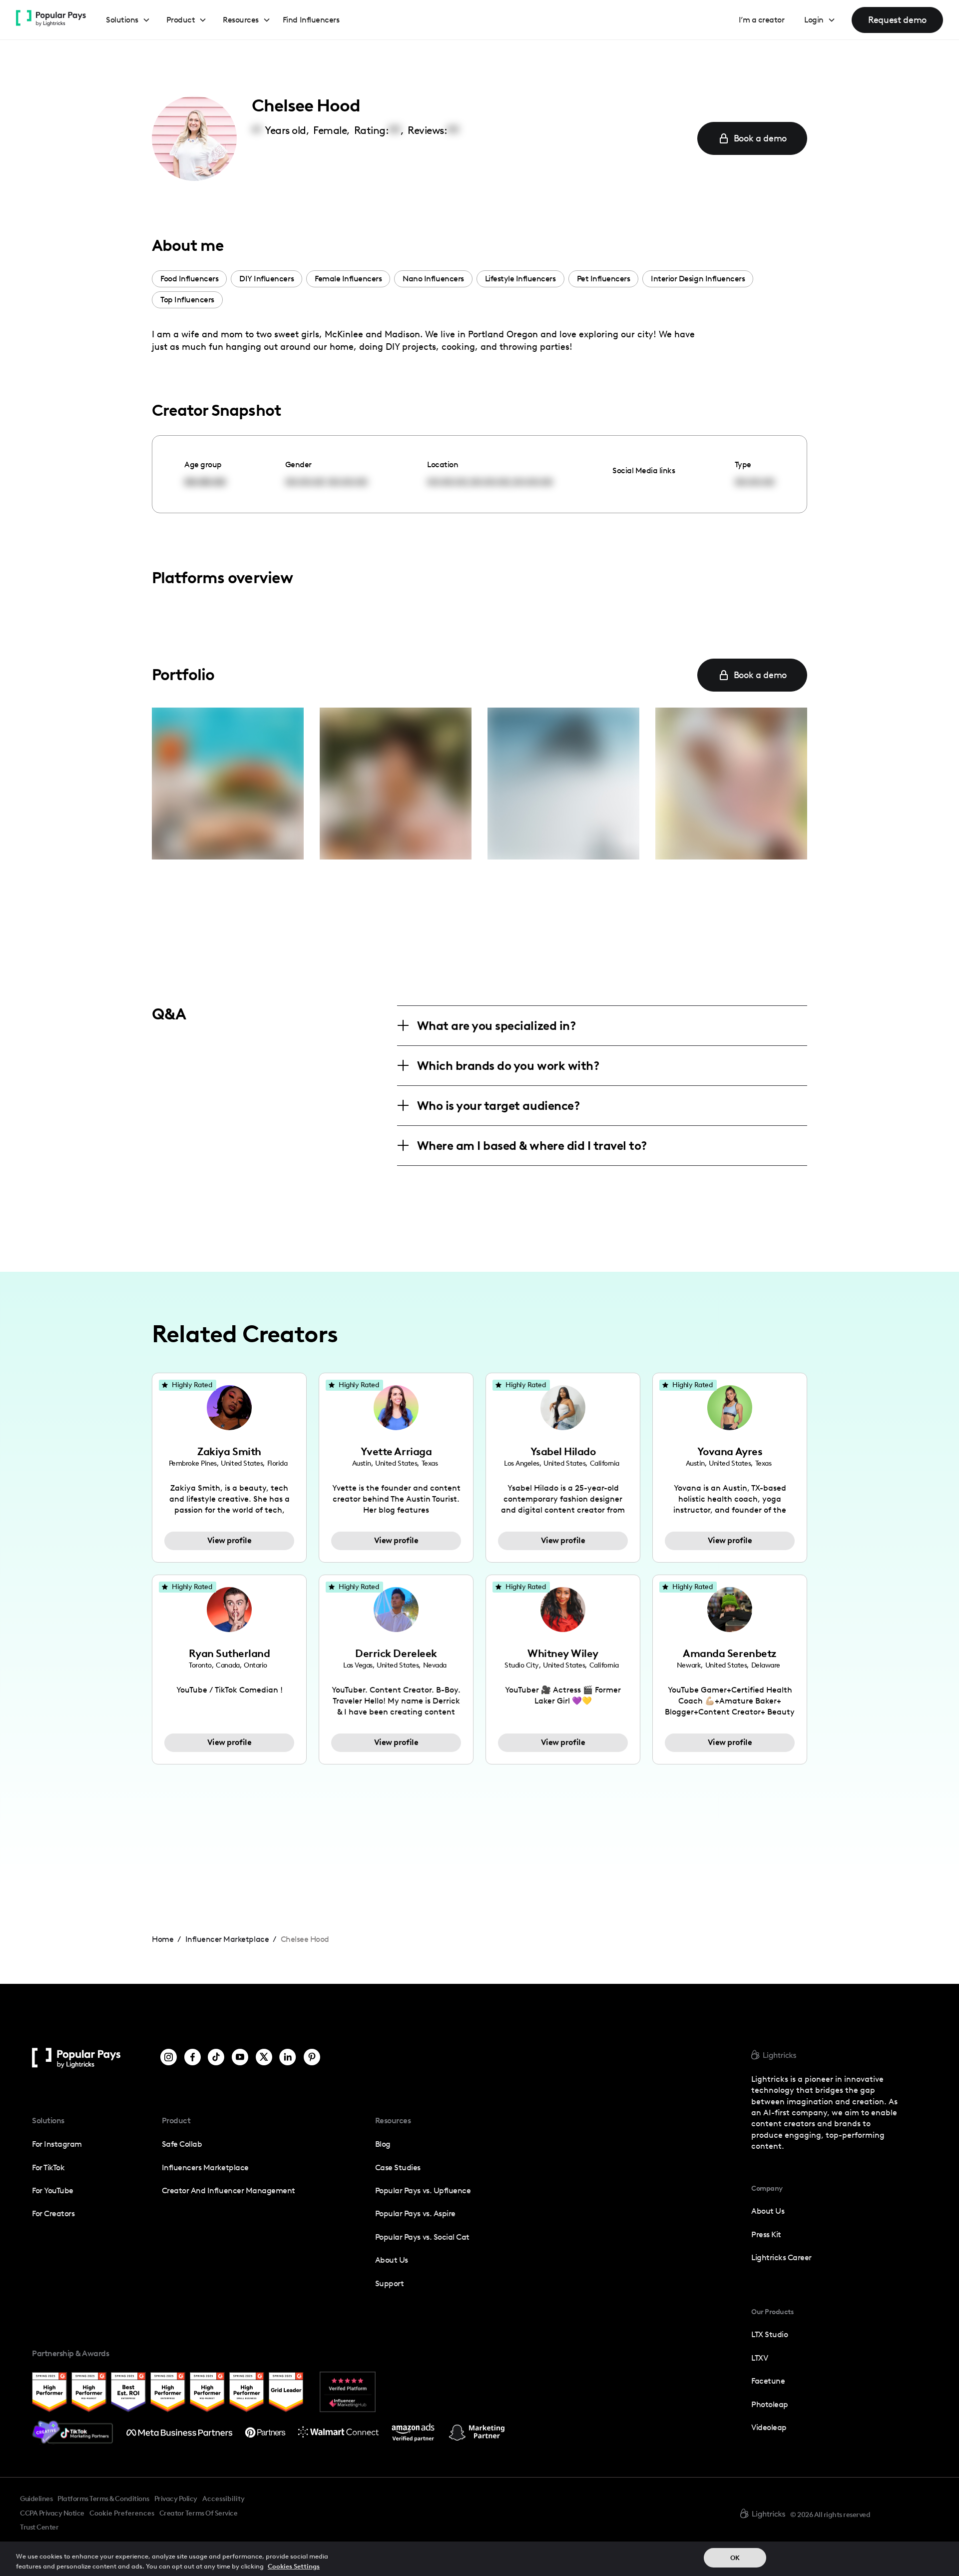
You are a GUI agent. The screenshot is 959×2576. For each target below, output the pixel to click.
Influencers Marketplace (205, 2167)
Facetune (768, 2381)
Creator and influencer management (229, 2190)
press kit (766, 2234)
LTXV (759, 2358)
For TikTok (48, 2167)
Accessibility (224, 2499)
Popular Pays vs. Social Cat (422, 2237)
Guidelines (36, 2499)
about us (768, 2211)
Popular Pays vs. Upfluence (423, 2190)
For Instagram (57, 2144)
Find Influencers (311, 20)
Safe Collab (182, 2144)
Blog (383, 2144)
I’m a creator (762, 20)
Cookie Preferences (122, 2514)
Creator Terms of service (198, 2513)
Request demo (897, 20)
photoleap (770, 2404)
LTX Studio (769, 2334)
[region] (479, 2559)
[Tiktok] (216, 2058)
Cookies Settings (294, 2566)
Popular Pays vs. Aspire (415, 2213)
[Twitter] (264, 2058)
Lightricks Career (781, 2257)
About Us (392, 2260)
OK (735, 2558)
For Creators (53, 2213)
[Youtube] (240, 2058)
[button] (128, 20)
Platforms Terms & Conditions (103, 2499)
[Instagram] (169, 2058)
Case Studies (398, 2167)
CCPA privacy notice (52, 2513)
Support (390, 2283)
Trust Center (39, 2527)
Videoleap (769, 2427)
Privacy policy (176, 2499)
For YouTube (53, 2190)
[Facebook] (193, 2058)
